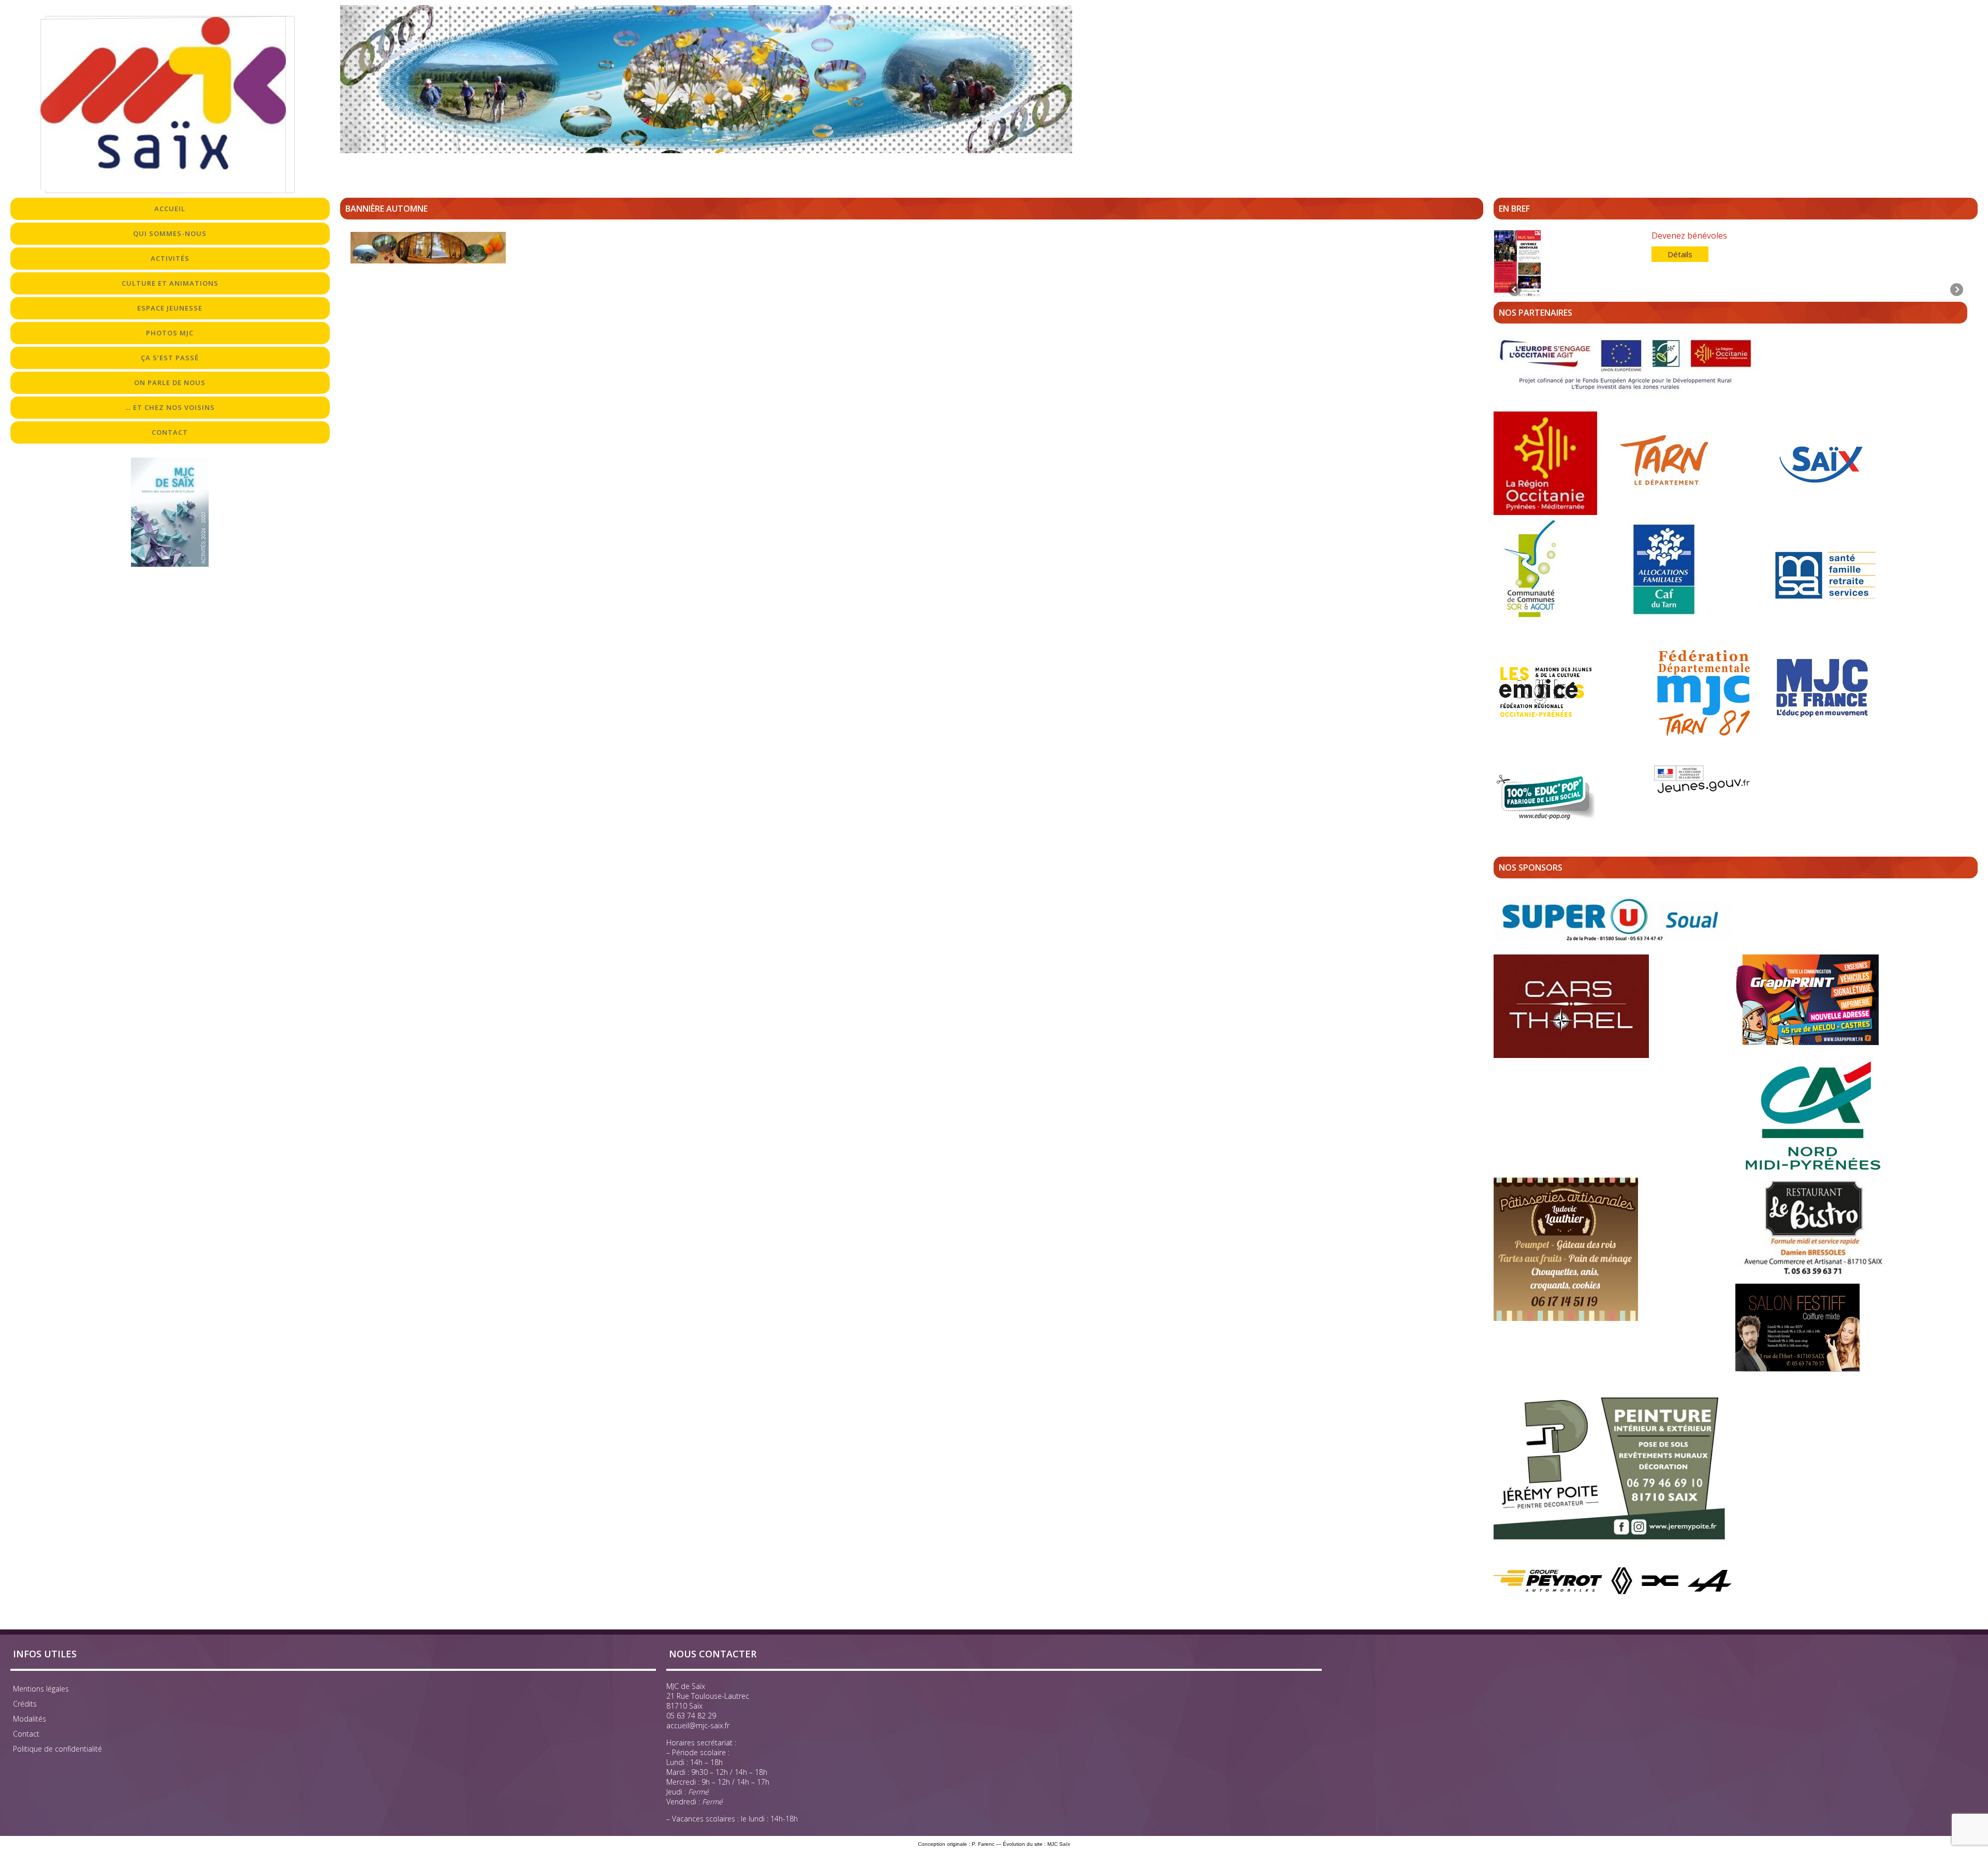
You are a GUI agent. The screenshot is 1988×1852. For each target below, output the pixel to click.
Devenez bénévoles (1689, 236)
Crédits (25, 1704)
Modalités (30, 1719)
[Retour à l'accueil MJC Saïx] (170, 105)
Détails (1680, 254)
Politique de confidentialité (57, 1749)
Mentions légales (41, 1689)
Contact (26, 1734)
